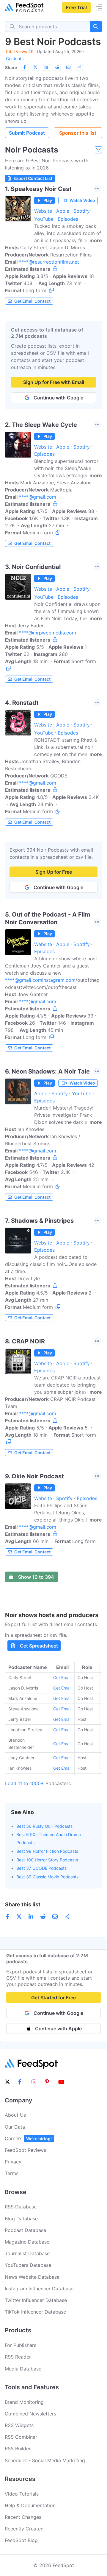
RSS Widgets (19, 2425)
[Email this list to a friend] (68, 67)
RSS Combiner (21, 2437)
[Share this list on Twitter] (35, 67)
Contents (15, 59)
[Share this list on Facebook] (24, 67)
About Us (15, 2115)
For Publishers (21, 2345)
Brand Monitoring (24, 2402)
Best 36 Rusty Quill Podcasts (44, 1826)
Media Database (23, 2369)
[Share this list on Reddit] (57, 67)
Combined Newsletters (30, 2414)
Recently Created (24, 2529)
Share (11, 67)
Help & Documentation (30, 2505)
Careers (28, 2138)
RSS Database (21, 2207)
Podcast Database (25, 2230)
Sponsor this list (78, 133)
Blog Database (21, 2219)
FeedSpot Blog (21, 2540)
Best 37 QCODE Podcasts (41, 1868)
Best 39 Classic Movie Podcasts (47, 1877)
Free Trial (76, 7)
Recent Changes (23, 2517)
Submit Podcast (27, 133)
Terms (12, 2173)
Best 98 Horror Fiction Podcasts (47, 1851)
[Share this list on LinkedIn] (46, 67)
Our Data (15, 2127)
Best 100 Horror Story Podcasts (47, 1860)
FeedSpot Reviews (25, 2150)
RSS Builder (18, 2449)
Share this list (23, 1904)
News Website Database (32, 2277)
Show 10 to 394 (36, 1577)
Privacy (13, 2162)
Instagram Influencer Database (39, 2289)
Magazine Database (27, 2242)
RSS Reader (18, 2357)
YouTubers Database (28, 2265)
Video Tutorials (22, 2494)
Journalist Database (27, 2253)
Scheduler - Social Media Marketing (45, 2460)
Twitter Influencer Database (36, 2300)
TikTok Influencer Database (35, 2312)
